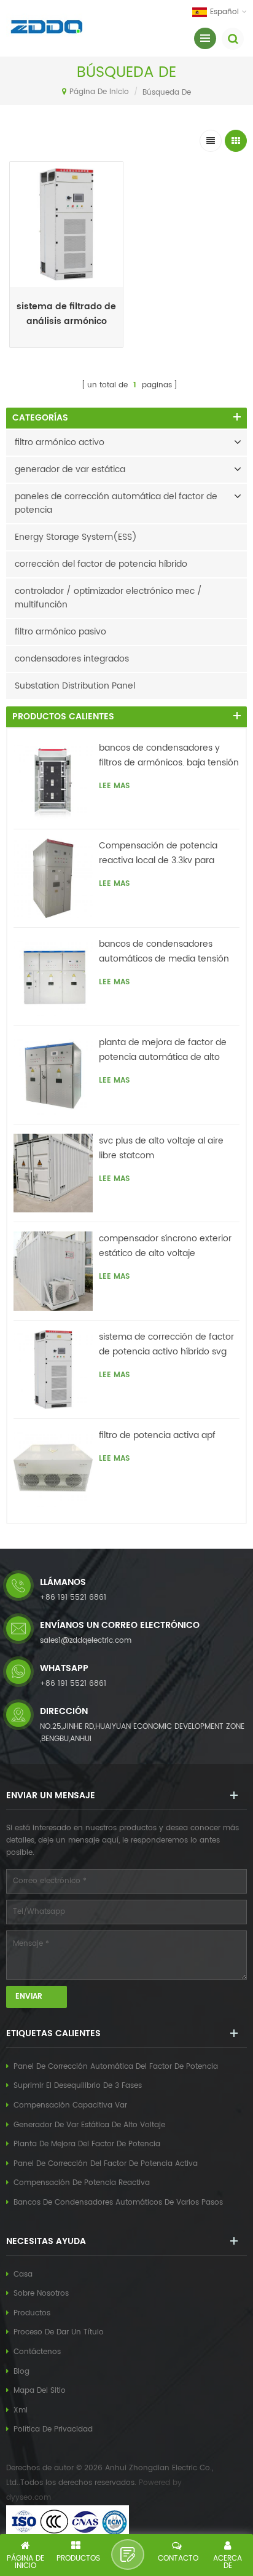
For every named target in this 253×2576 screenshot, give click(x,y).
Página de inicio (99, 92)
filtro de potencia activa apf (157, 1435)
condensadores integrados (72, 659)
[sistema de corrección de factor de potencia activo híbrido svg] (53, 1369)
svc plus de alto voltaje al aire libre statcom (161, 1148)
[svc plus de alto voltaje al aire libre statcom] (53, 1173)
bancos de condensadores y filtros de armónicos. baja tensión (169, 755)
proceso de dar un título (59, 2332)
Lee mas (66, 344)
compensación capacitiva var (70, 2105)
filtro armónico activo (60, 442)
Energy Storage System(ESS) (76, 537)
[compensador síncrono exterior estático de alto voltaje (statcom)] (53, 1271)
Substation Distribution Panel (75, 686)
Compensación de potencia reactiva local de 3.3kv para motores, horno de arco (158, 853)
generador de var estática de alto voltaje (89, 2125)
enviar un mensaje (128, 2554)
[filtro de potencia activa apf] (53, 1468)
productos (32, 2313)
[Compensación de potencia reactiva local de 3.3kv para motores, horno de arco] (53, 878)
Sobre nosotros (41, 2294)
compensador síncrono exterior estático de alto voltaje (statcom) (165, 1246)
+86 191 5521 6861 (73, 1598)
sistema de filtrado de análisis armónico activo (66, 314)
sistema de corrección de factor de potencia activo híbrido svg (166, 1344)
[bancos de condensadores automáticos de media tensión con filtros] (53, 977)
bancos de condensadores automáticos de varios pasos (118, 2203)
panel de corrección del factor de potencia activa (106, 2164)
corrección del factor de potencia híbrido (101, 564)
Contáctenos (37, 2352)
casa (23, 2274)
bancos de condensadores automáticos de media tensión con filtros (164, 952)
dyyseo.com (29, 2498)
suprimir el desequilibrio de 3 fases (78, 2086)
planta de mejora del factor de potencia (87, 2144)
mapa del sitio (40, 2391)
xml (21, 2410)
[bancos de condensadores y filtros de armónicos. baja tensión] (53, 780)
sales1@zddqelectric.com (86, 1641)
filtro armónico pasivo (60, 632)
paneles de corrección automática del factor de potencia (116, 503)
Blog (21, 2372)
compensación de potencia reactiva (82, 2183)
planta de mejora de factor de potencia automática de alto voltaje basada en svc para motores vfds (163, 1050)
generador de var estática (70, 469)
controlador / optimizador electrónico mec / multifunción (108, 598)
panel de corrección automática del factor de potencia (116, 2067)
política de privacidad (53, 2429)
